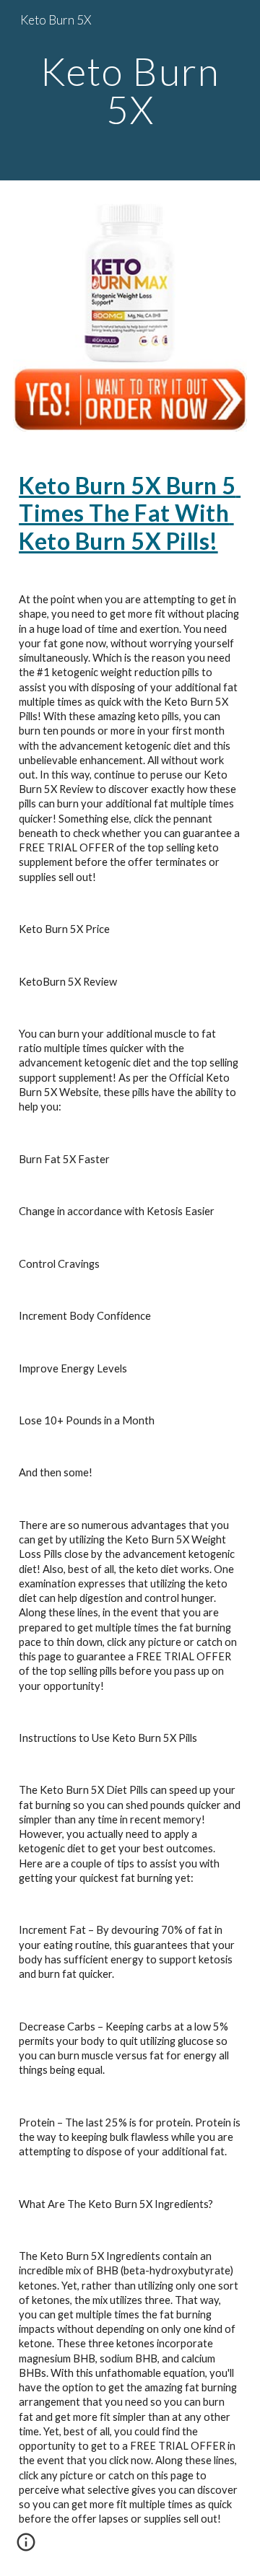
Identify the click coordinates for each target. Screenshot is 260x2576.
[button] (26, 2547)
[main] (130, 91)
